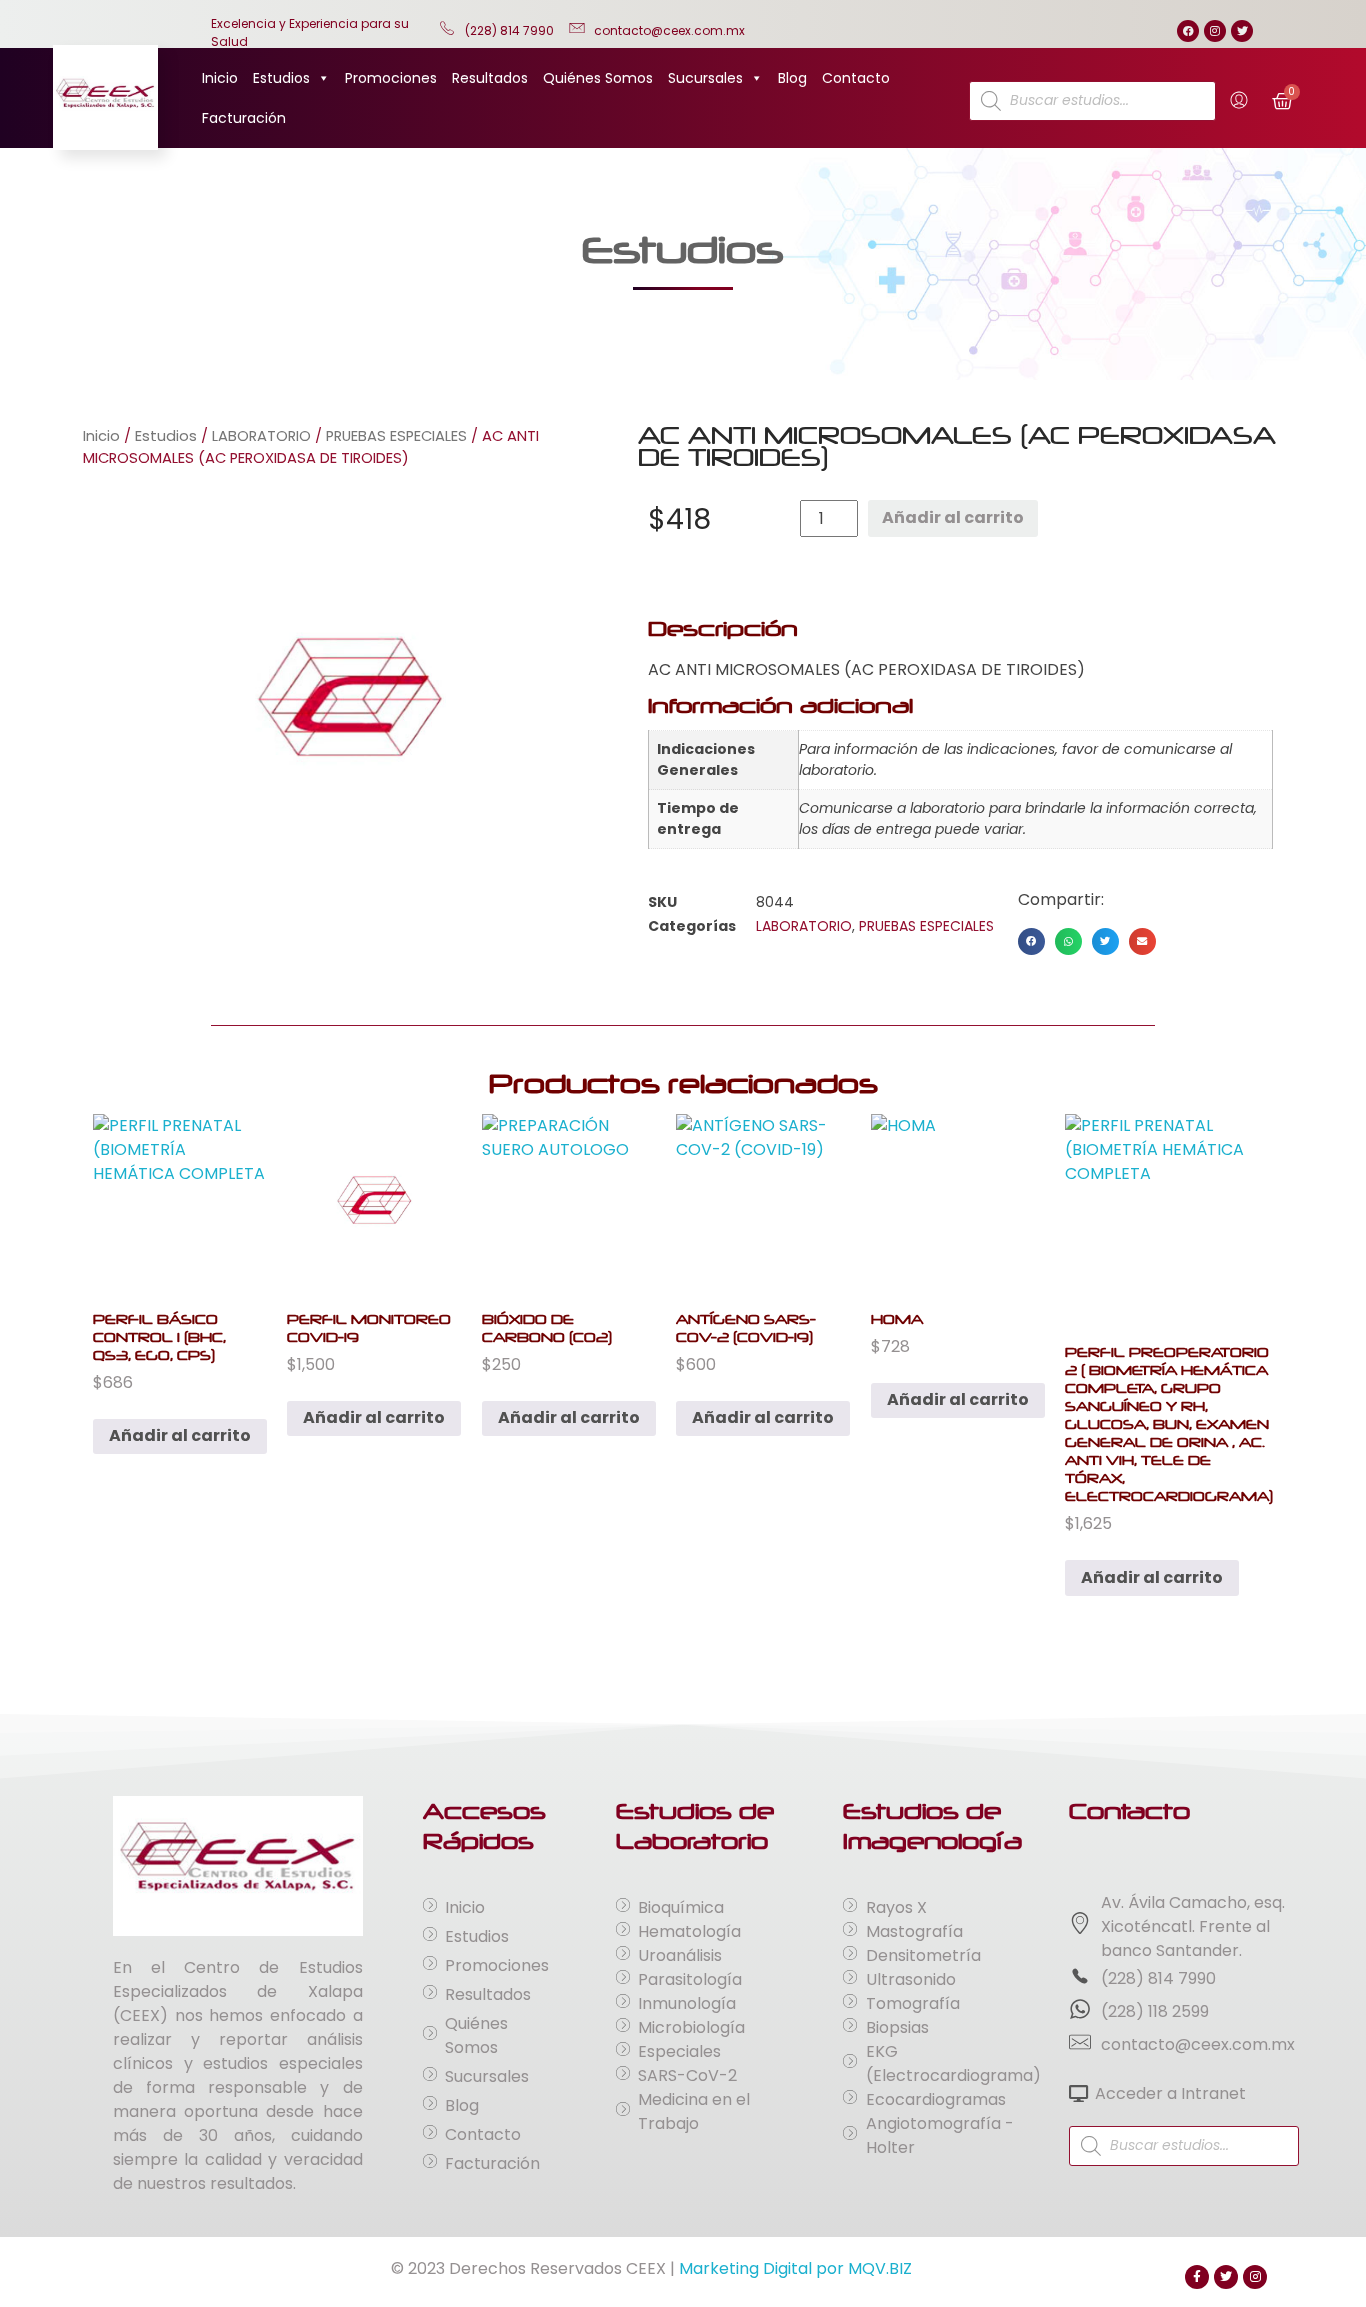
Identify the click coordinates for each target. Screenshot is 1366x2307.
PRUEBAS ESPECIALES (396, 436)
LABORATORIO (261, 436)
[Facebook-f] (1197, 2277)
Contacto (856, 78)
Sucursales (705, 78)
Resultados (490, 78)
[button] (1031, 941)
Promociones (391, 78)
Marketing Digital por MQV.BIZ (795, 2268)
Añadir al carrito (953, 517)
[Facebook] (1188, 31)
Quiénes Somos (598, 78)
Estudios (281, 78)
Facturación (244, 118)
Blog (792, 78)
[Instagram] (1215, 31)
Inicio (220, 78)
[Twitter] (1242, 31)
